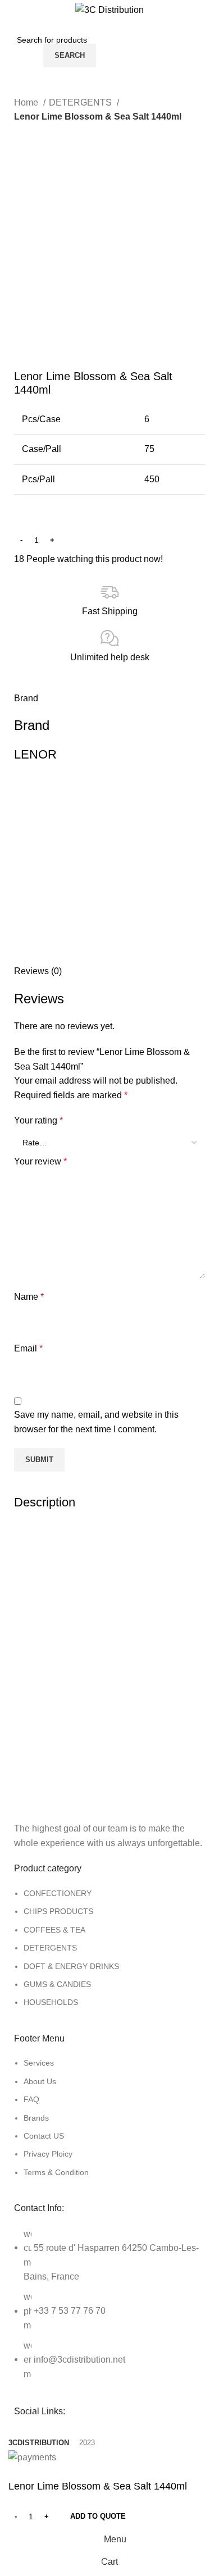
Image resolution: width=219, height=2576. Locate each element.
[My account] (206, 44)
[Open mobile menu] (20, 44)
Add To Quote (98, 2516)
